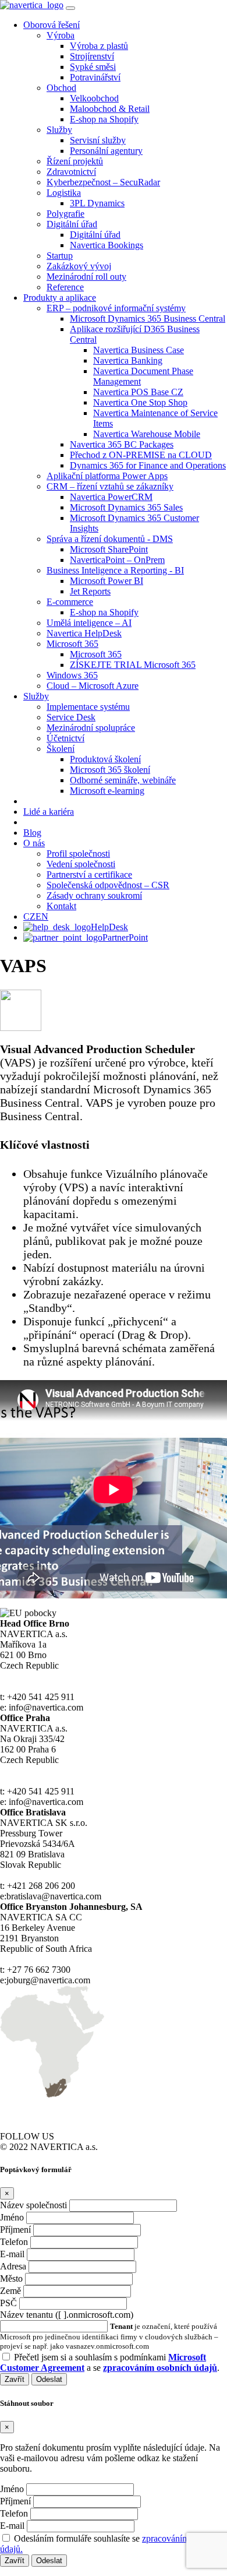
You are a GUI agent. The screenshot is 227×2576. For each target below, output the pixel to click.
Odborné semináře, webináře (123, 780)
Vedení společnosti (81, 864)
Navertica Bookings (107, 245)
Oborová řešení (52, 25)
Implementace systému (88, 707)
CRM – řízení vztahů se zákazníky (110, 486)
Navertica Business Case (139, 350)
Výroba (61, 35)
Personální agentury (106, 151)
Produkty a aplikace (60, 298)
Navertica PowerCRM (111, 497)
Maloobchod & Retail (110, 109)
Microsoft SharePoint (109, 549)
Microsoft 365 (72, 644)
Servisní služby (98, 140)
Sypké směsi (93, 67)
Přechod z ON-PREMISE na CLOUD (141, 455)
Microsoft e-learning (107, 791)
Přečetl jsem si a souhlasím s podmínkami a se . (110, 2362)
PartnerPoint (125, 937)
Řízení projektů (75, 161)
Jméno (12, 2217)
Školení (61, 749)
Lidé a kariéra (49, 812)
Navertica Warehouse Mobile (147, 434)
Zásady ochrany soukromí (94, 895)
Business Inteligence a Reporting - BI (115, 570)
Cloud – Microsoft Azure (93, 686)
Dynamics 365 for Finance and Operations (148, 465)
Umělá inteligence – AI (89, 623)
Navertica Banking (128, 360)
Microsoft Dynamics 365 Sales (126, 507)
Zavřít (15, 2379)
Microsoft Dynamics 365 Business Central (148, 319)
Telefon (14, 2242)
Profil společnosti (78, 854)
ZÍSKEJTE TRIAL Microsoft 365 (133, 665)
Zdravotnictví (71, 172)
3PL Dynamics (97, 203)
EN (42, 916)
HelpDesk (109, 927)
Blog (32, 833)
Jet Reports (90, 591)
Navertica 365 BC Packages (122, 444)
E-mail (12, 2254)
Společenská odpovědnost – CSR (108, 885)
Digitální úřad (72, 224)
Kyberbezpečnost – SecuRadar (103, 182)
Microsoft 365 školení (110, 770)
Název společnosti (33, 2205)
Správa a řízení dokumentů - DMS (110, 539)
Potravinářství (95, 77)
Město (11, 2278)
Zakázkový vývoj (79, 266)
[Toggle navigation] (70, 8)
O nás (34, 843)
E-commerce (70, 602)
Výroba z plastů (99, 46)
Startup (60, 256)
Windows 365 (72, 675)
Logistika (64, 193)
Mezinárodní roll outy (86, 277)
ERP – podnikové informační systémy (116, 308)
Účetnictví (65, 738)
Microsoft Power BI (107, 581)
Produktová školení (105, 759)
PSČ (8, 2303)
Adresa (13, 2266)
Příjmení (15, 2230)
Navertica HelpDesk (84, 633)
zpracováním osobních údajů (160, 2368)
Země (10, 2291)
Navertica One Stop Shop (140, 402)
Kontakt (61, 906)
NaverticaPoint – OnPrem (117, 560)
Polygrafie (65, 214)
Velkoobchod (94, 98)
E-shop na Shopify (104, 119)
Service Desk (71, 717)
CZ (29, 916)
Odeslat (49, 2379)
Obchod (61, 88)
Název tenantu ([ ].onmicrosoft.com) (67, 2315)
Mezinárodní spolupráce (91, 728)
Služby (59, 130)
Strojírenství (92, 56)
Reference (65, 287)
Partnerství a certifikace (89, 874)
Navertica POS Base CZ (138, 392)
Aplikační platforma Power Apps (107, 476)
